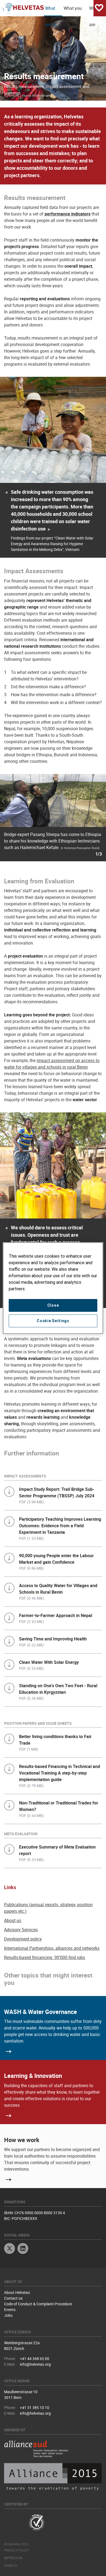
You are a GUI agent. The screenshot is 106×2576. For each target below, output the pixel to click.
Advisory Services (21, 1930)
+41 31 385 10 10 (35, 2407)
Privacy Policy (17, 2550)
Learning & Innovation (33, 2076)
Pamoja (11, 2565)
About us (13, 1920)
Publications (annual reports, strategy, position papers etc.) (48, 1908)
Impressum (13, 2558)
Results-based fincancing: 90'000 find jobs (45, 1957)
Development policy (23, 1939)
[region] (53, 1288)
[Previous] (18, 821)
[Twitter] (10, 2249)
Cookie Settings (53, 1321)
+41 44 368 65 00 (35, 2358)
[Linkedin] (23, 2249)
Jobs (8, 2315)
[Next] (88, 821)
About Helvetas (17, 2292)
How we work (22, 2140)
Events (10, 2310)
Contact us (13, 2298)
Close (53, 1305)
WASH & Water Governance (40, 2012)
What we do (51, 11)
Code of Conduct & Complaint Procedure (38, 2304)
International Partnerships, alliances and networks (52, 1948)
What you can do (73, 11)
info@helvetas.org (35, 2364)
